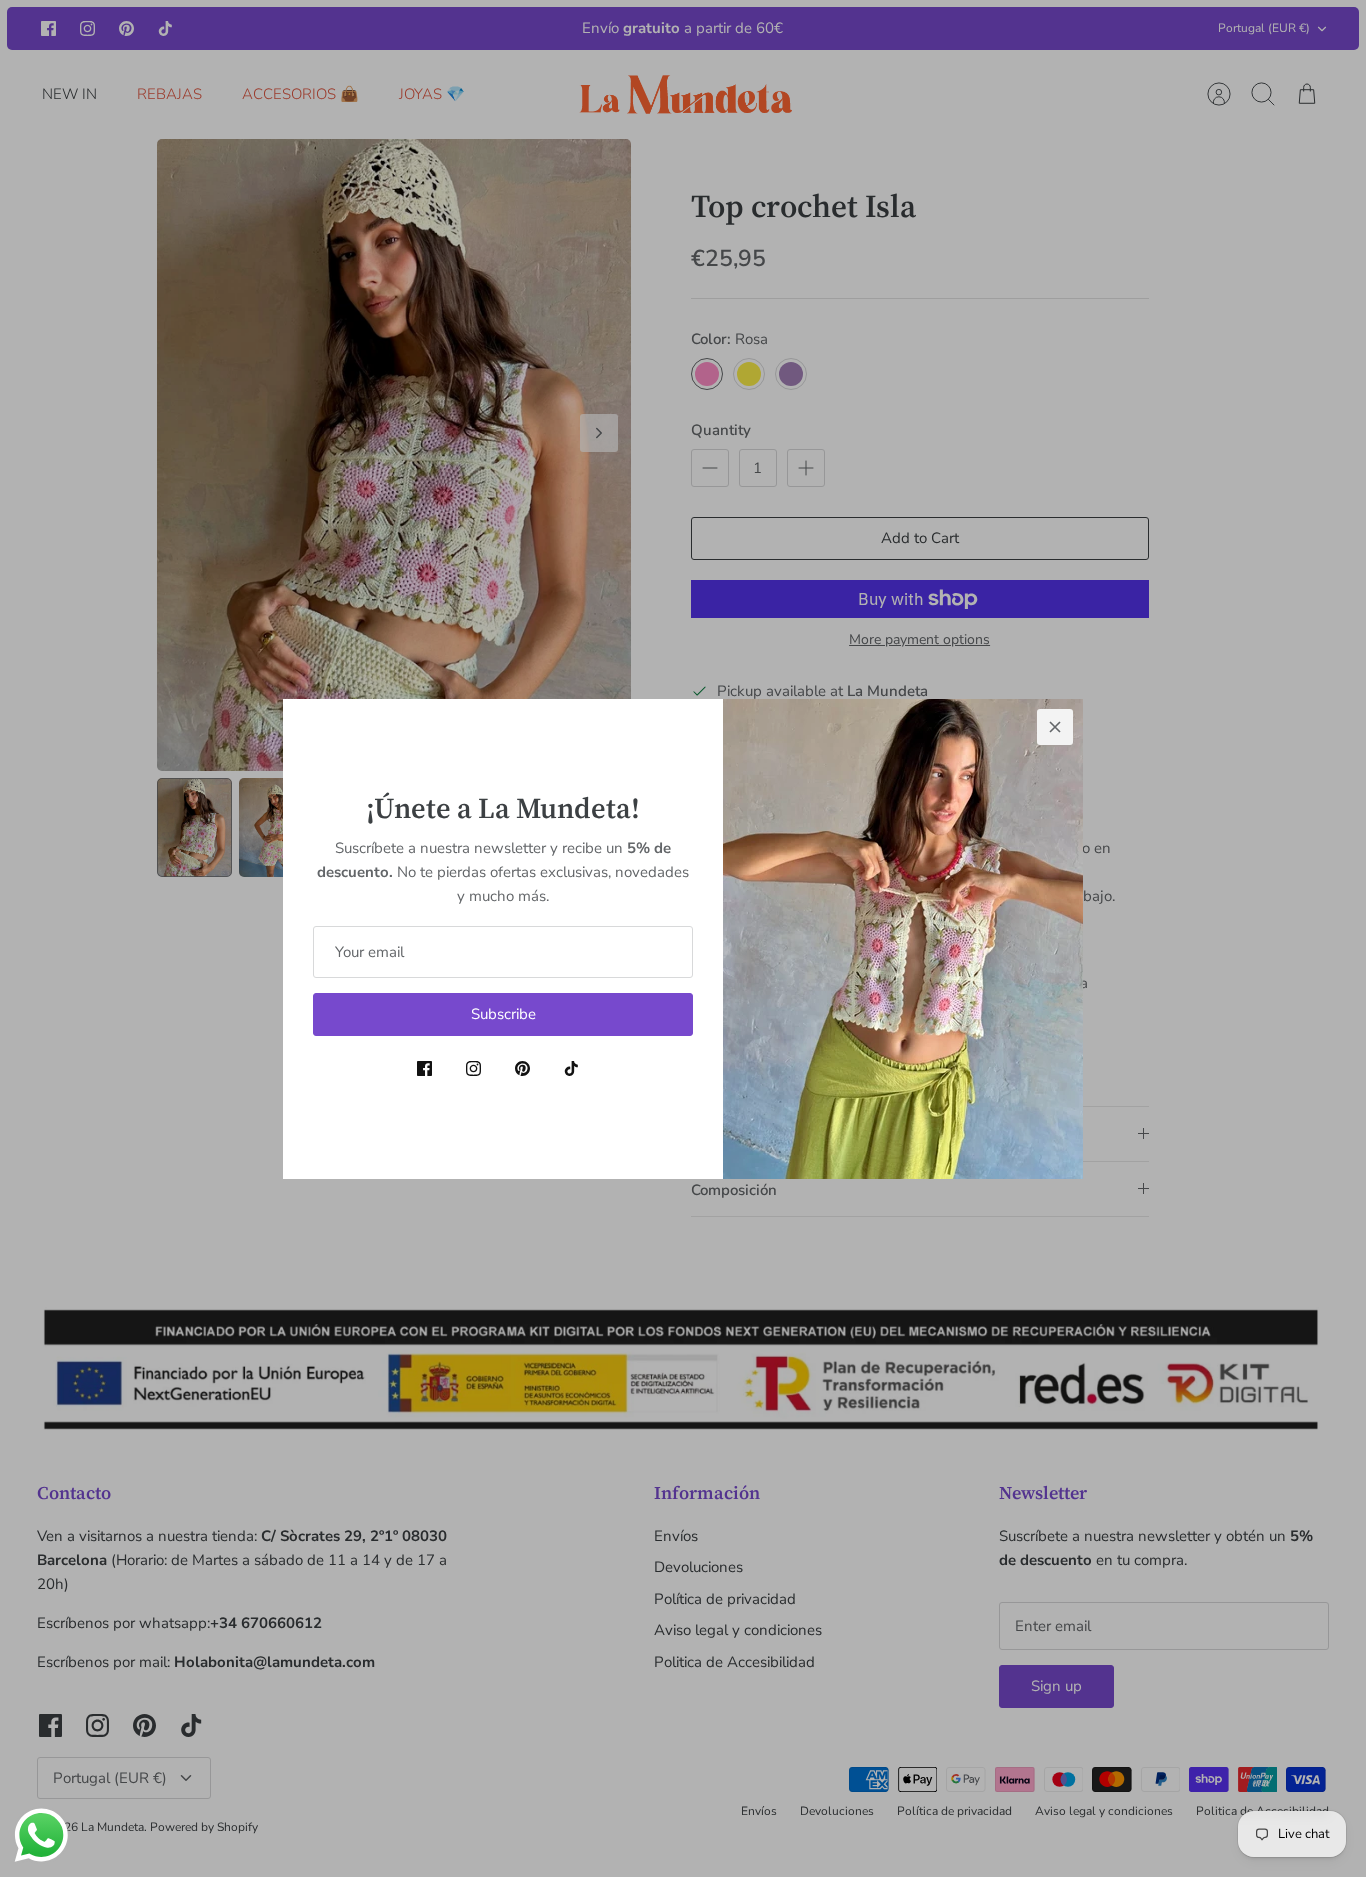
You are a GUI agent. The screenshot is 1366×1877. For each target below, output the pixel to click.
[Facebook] (424, 1068)
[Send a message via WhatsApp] (41, 1835)
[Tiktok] (571, 1068)
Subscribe (503, 1014)
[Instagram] (473, 1068)
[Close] (1055, 727)
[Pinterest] (522, 1068)
